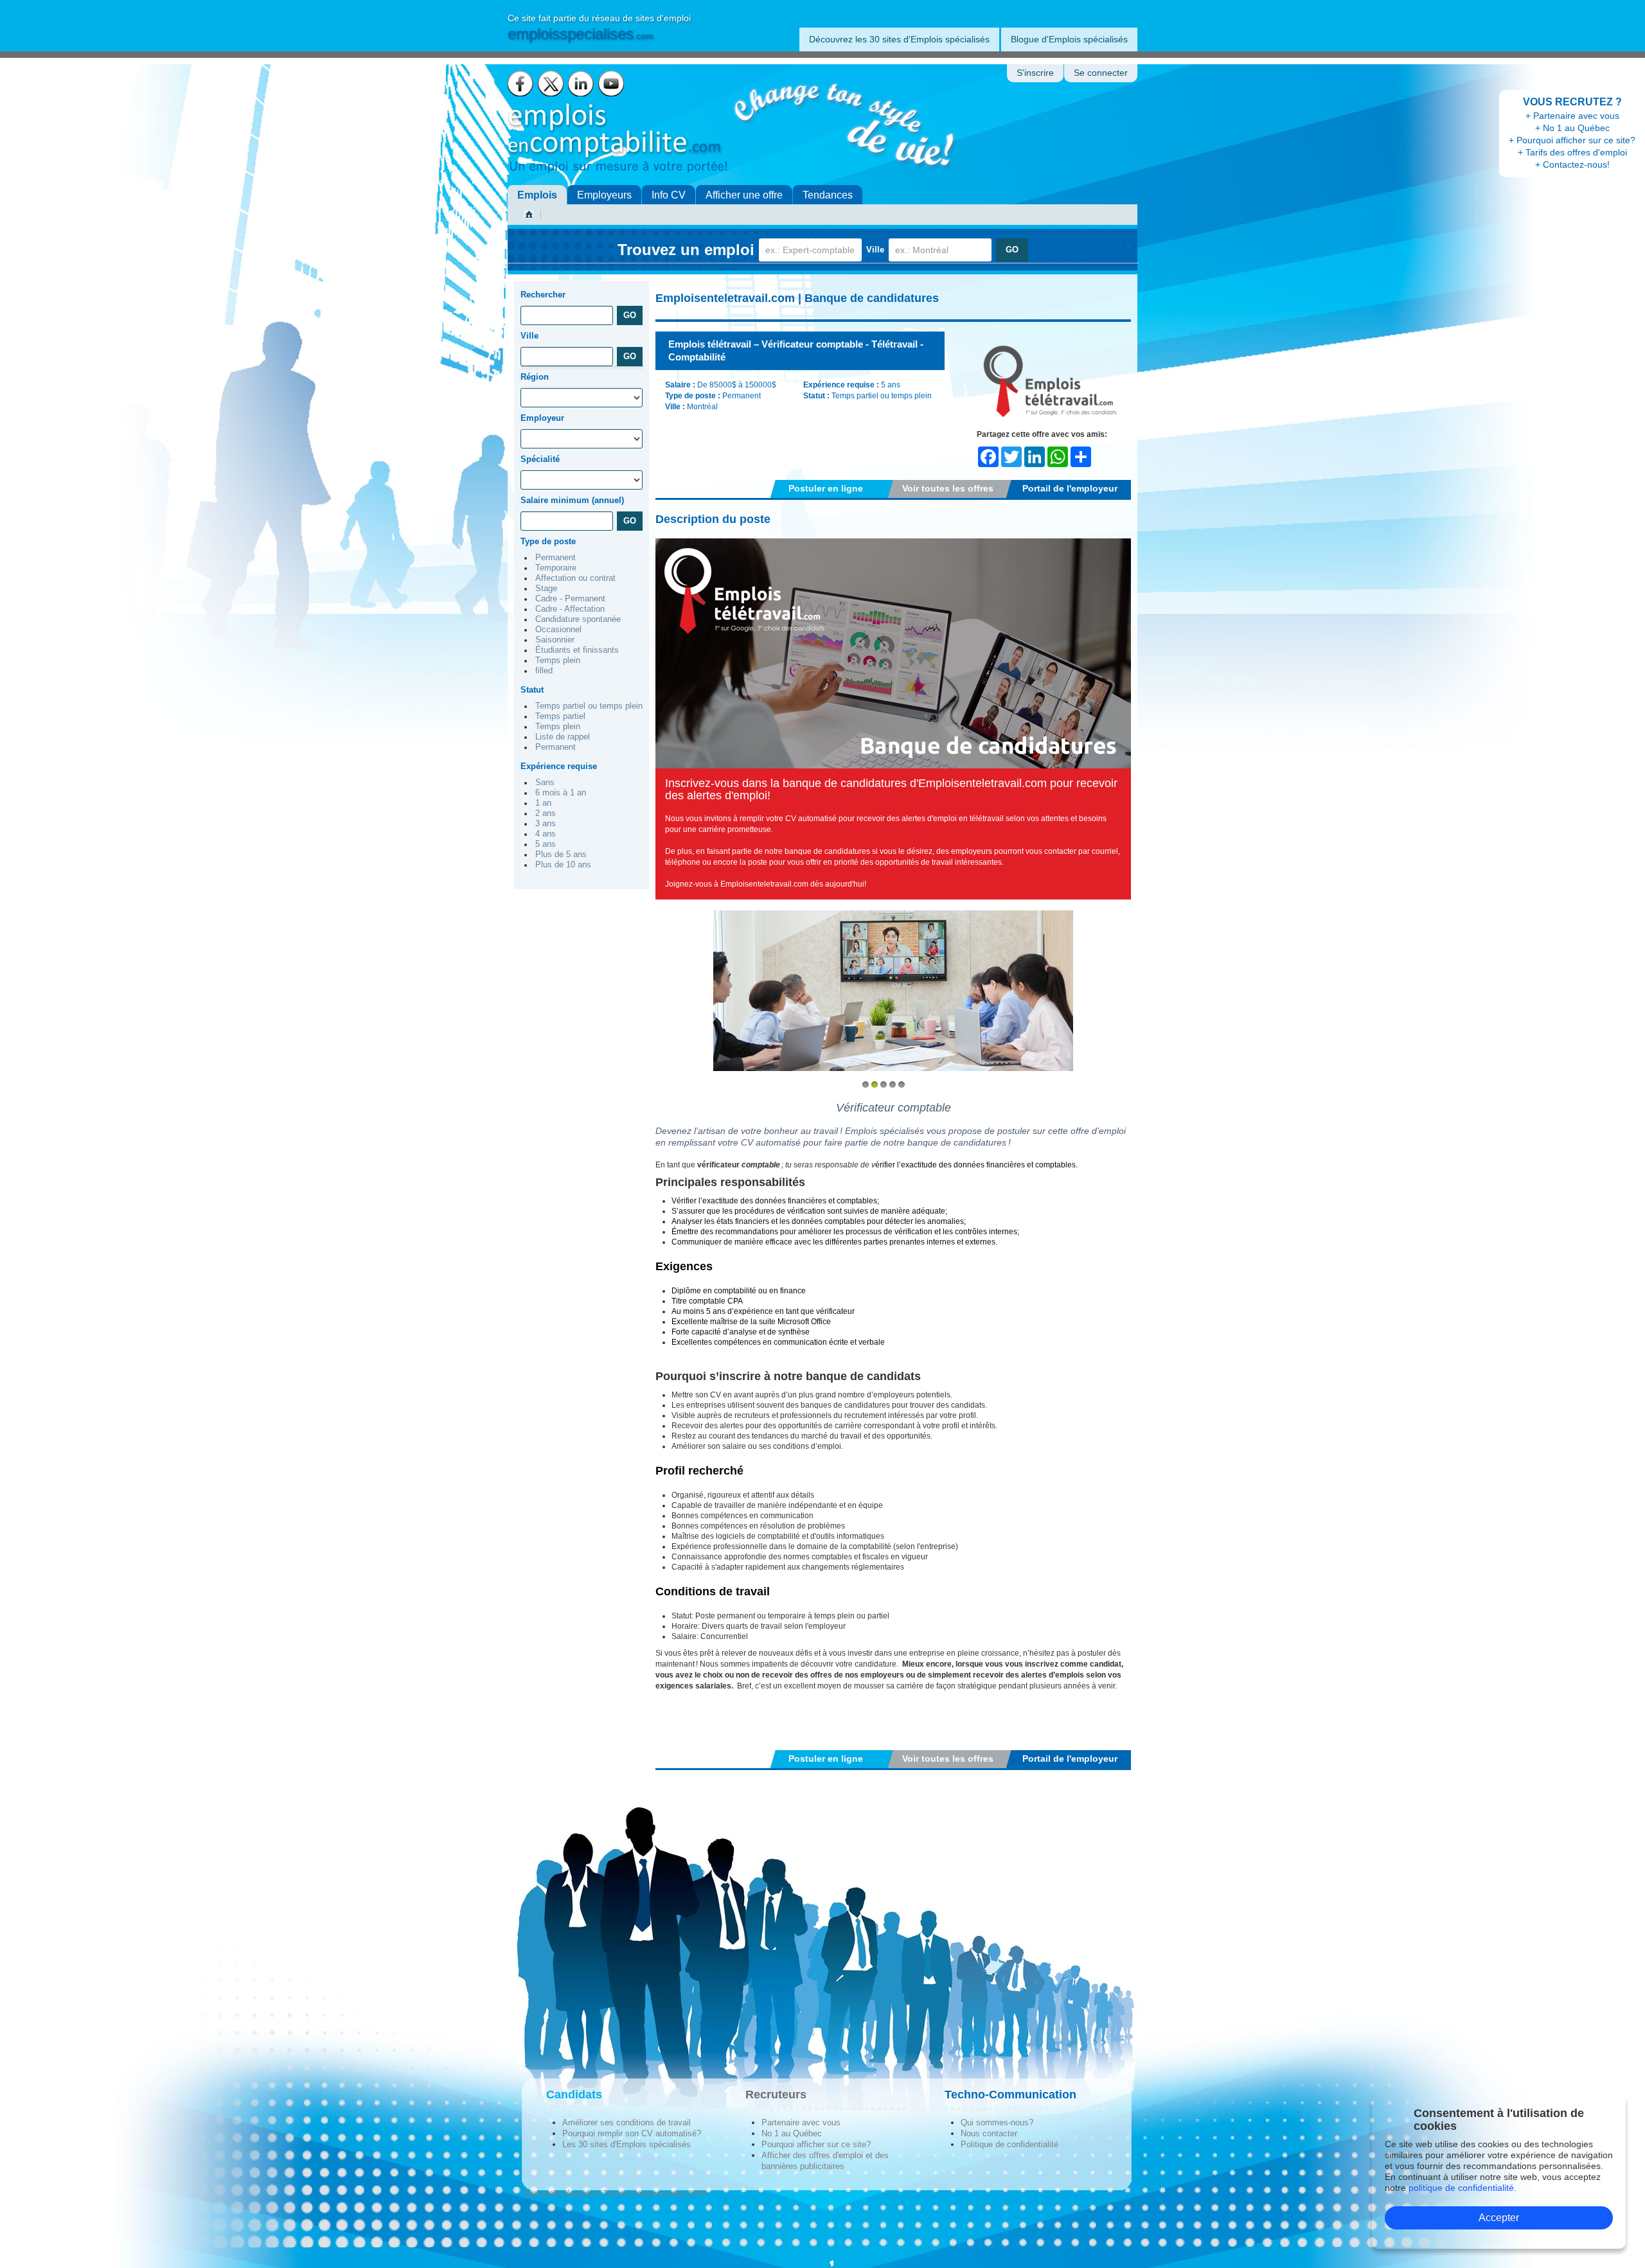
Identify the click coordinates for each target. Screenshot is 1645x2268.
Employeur (542, 418)
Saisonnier (555, 640)
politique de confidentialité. (1463, 2188)
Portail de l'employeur (1070, 488)
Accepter (1499, 2218)
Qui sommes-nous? (997, 2122)
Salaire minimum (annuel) (572, 500)
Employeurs (604, 195)
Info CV (669, 195)
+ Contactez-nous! (1572, 164)
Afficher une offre (744, 195)
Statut (532, 690)
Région (535, 377)
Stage (546, 589)
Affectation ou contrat (575, 578)
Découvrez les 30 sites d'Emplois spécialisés (899, 39)
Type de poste (548, 541)
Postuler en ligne (826, 488)
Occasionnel (558, 630)
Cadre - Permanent (570, 599)
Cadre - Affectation (570, 609)
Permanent (556, 558)
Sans (545, 783)
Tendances (828, 195)
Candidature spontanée (578, 619)
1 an (543, 803)
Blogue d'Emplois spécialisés (1069, 39)
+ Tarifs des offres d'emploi (1572, 152)
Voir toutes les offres (948, 488)
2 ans (546, 813)
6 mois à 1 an (561, 793)
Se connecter (1101, 73)
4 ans (546, 834)
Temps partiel (560, 716)
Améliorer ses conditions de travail (627, 2122)
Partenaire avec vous (801, 2122)
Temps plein (558, 660)
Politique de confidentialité (1009, 2144)
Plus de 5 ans (561, 855)
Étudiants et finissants (577, 650)
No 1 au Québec (792, 2133)
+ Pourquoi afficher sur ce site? (1572, 140)
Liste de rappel (563, 737)
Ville (875, 250)
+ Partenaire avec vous (1572, 116)
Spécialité (540, 459)
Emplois (537, 195)
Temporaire (556, 568)
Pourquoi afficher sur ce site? (816, 2144)
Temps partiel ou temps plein (589, 706)
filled (544, 671)
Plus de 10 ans (563, 865)
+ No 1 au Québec (1572, 128)
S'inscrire (1035, 73)
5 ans (546, 844)
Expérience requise (559, 766)
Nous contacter (989, 2133)
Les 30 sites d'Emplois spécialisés (627, 2144)
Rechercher (543, 295)
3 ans (546, 824)
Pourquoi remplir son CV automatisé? (632, 2133)
